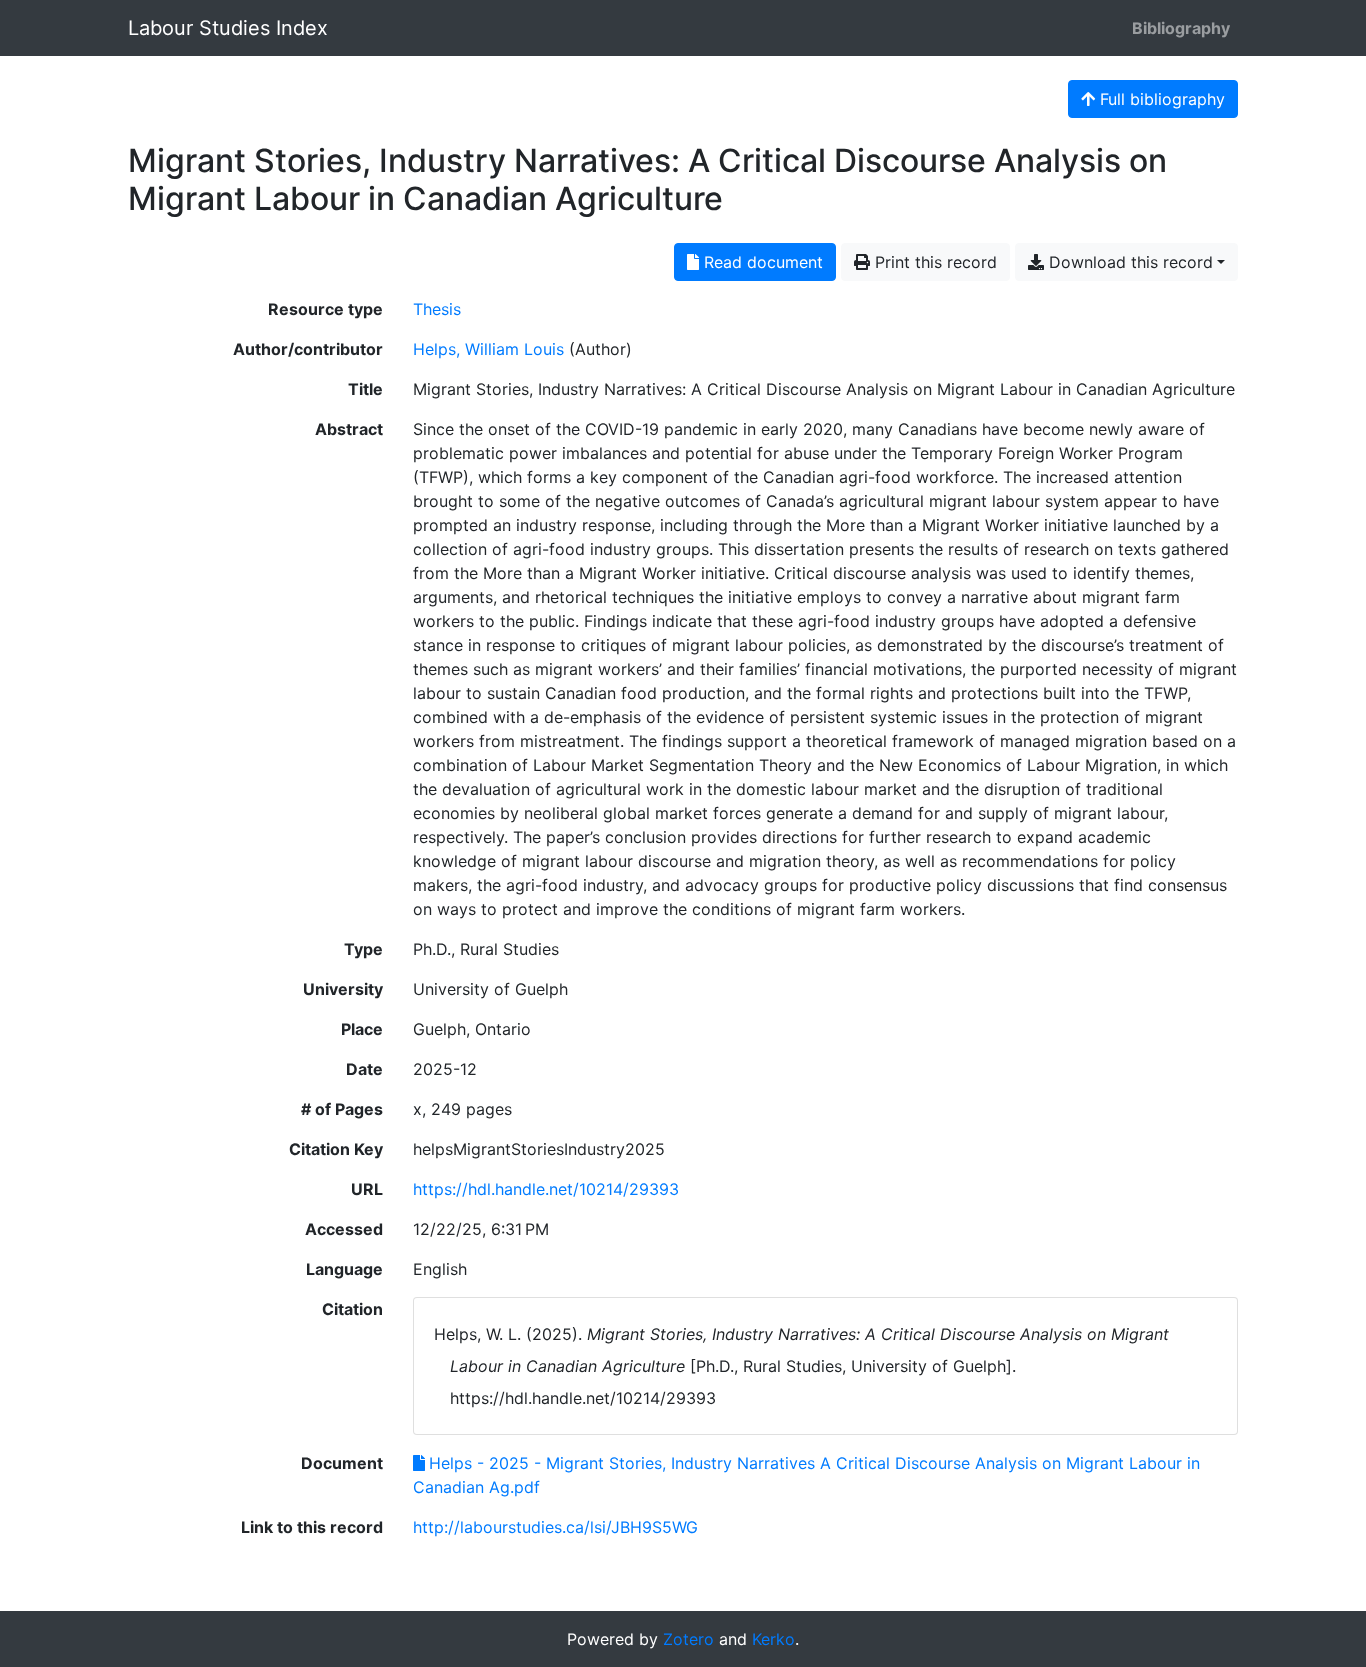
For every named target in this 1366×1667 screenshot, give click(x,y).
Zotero (688, 1639)
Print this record (933, 262)
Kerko (773, 1639)
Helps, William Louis (488, 349)
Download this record (1128, 262)
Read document (761, 262)
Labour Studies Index (228, 28)
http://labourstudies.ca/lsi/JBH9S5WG (555, 1527)
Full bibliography (1160, 99)
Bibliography (1181, 28)
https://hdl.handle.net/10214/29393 (546, 1189)
